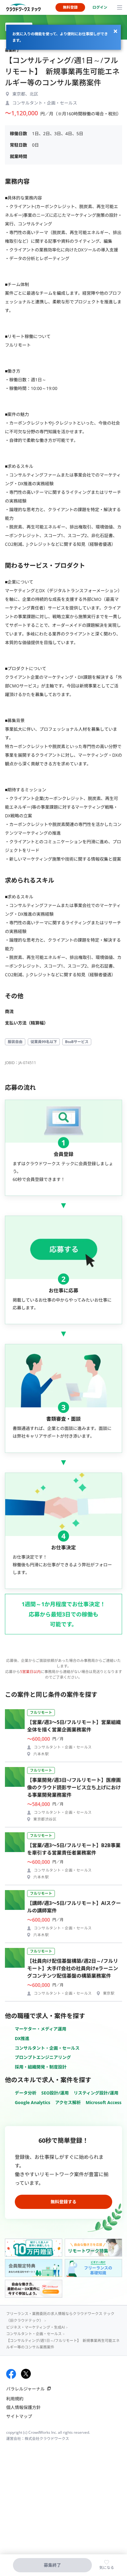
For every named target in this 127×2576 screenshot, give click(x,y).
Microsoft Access (104, 2102)
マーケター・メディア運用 (41, 2029)
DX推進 (22, 2038)
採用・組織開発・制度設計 (41, 2067)
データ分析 (26, 2093)
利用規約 (15, 2399)
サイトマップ (19, 2416)
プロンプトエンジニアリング (43, 2057)
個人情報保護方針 (23, 2407)
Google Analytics (33, 2102)
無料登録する (63, 2202)
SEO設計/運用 (55, 2093)
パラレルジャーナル (25, 2389)
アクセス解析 (68, 2102)
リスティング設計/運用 (96, 2093)
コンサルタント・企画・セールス (47, 2048)
